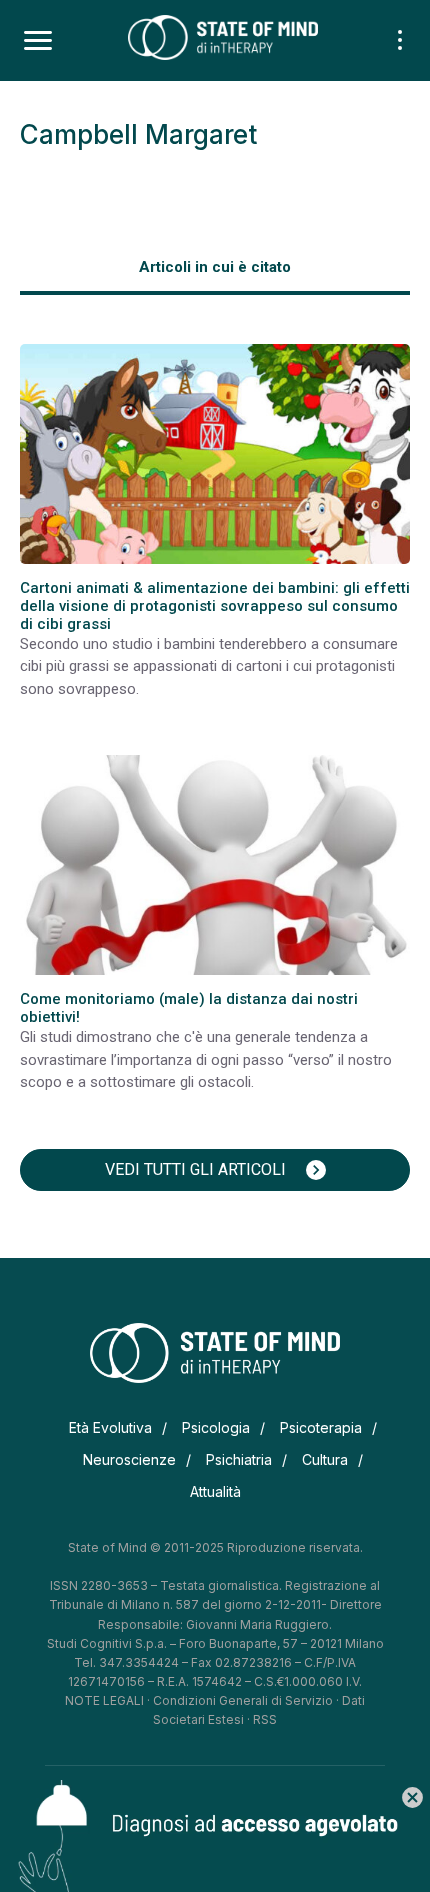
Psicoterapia (321, 1427)
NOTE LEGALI (104, 1700)
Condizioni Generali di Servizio (243, 1700)
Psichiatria (239, 1459)
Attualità (215, 1491)
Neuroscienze (129, 1459)
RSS (265, 1719)
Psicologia (216, 1427)
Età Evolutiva (110, 1427)
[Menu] (38, 41)
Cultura (325, 1459)
